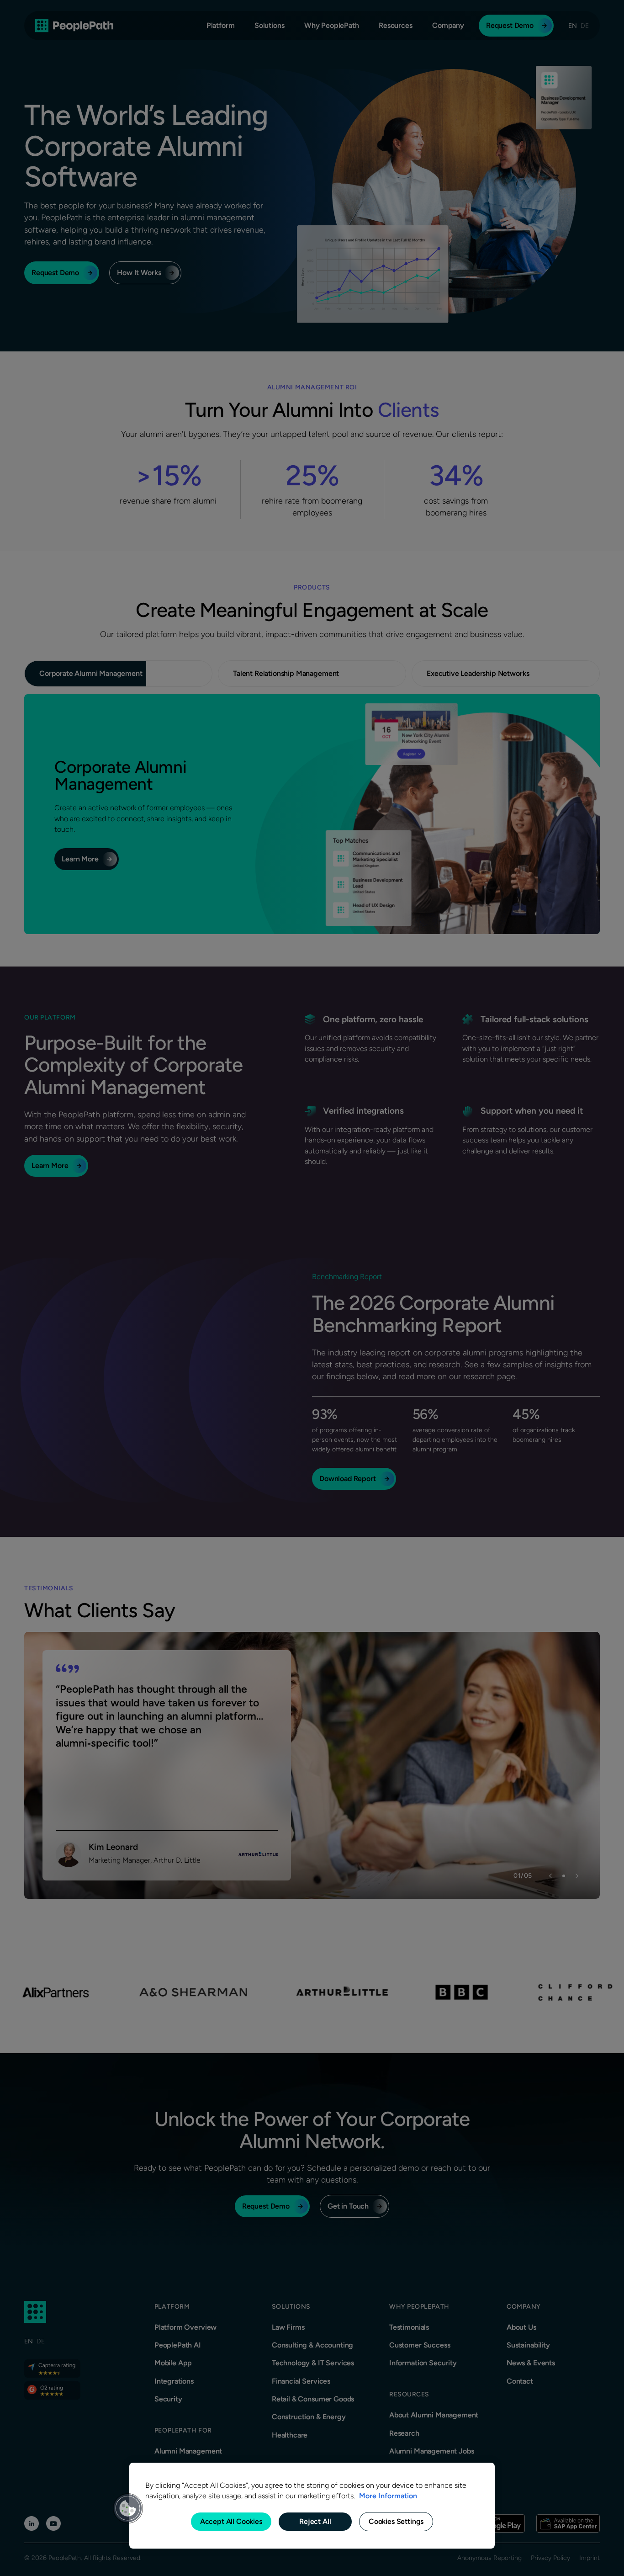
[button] (128, 2508)
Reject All (315, 2521)
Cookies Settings (396, 2521)
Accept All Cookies (231, 2521)
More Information (388, 2496)
